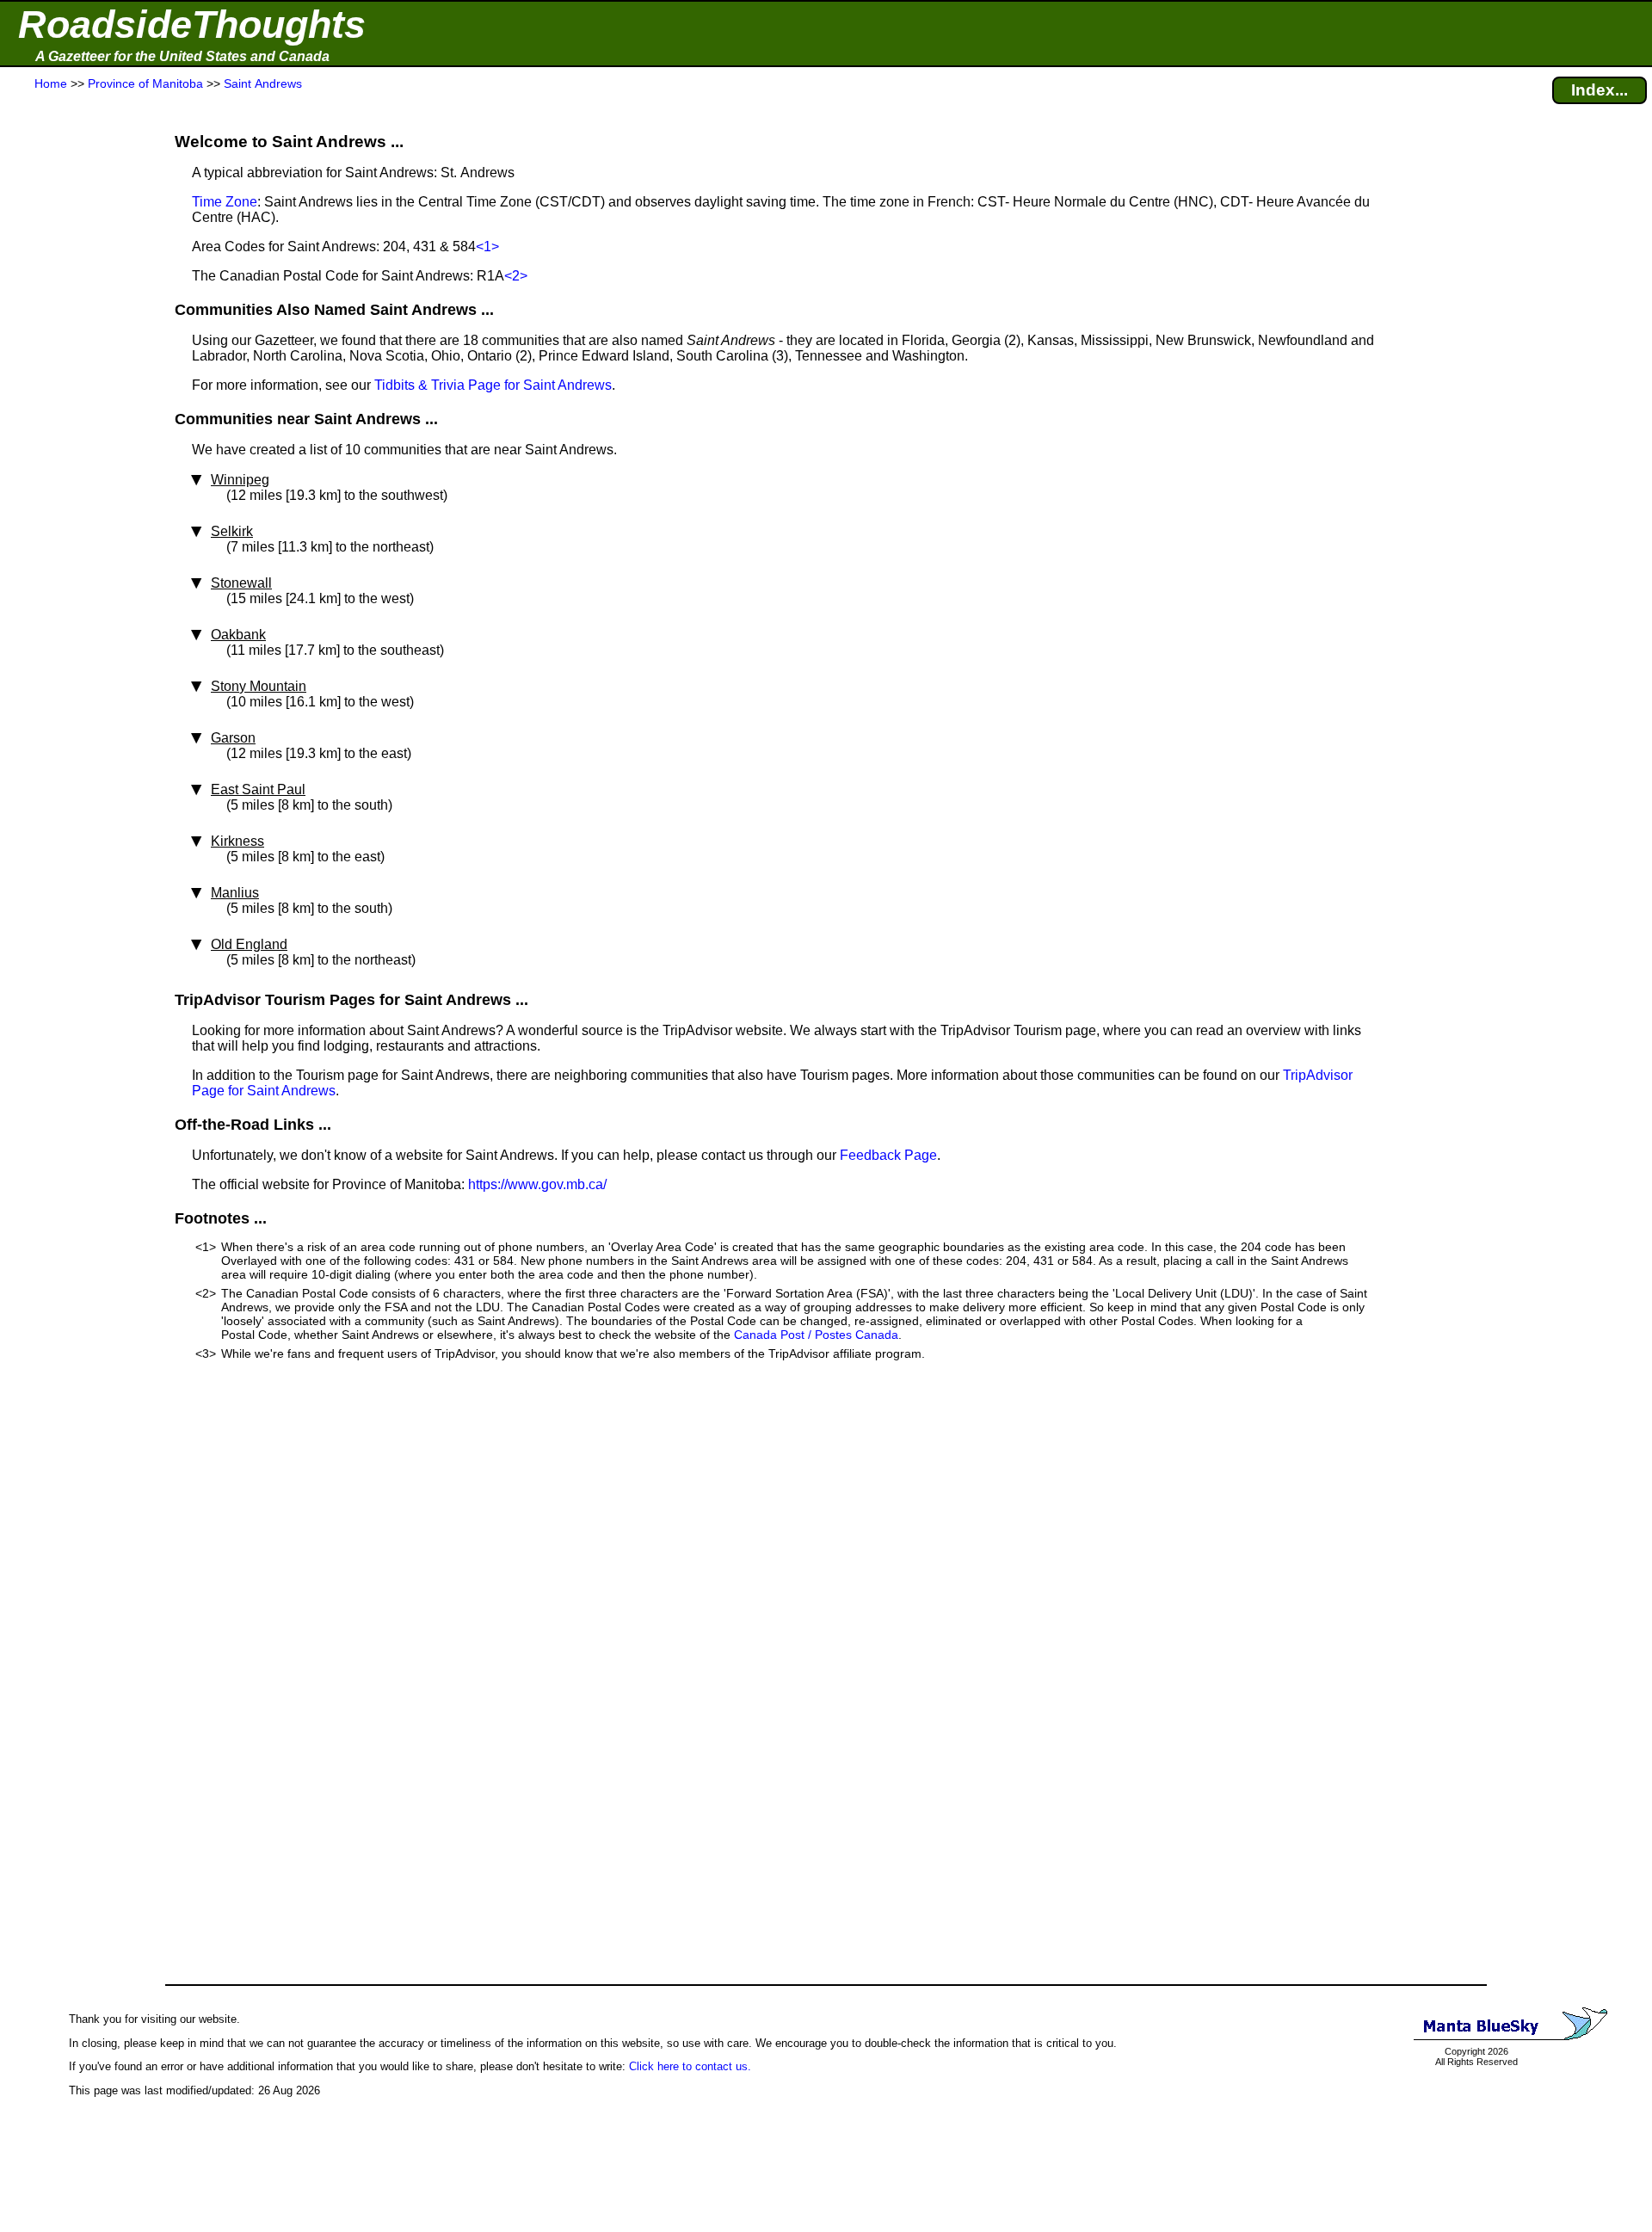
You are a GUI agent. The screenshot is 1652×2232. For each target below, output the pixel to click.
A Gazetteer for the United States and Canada (182, 56)
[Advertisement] (77, 432)
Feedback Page (888, 1155)
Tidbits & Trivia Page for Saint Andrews (493, 385)
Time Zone (225, 202)
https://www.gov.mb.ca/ (537, 1184)
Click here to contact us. (690, 2066)
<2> (516, 276)
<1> (487, 247)
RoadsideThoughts (192, 25)
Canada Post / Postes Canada (816, 1335)
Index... (1600, 90)
